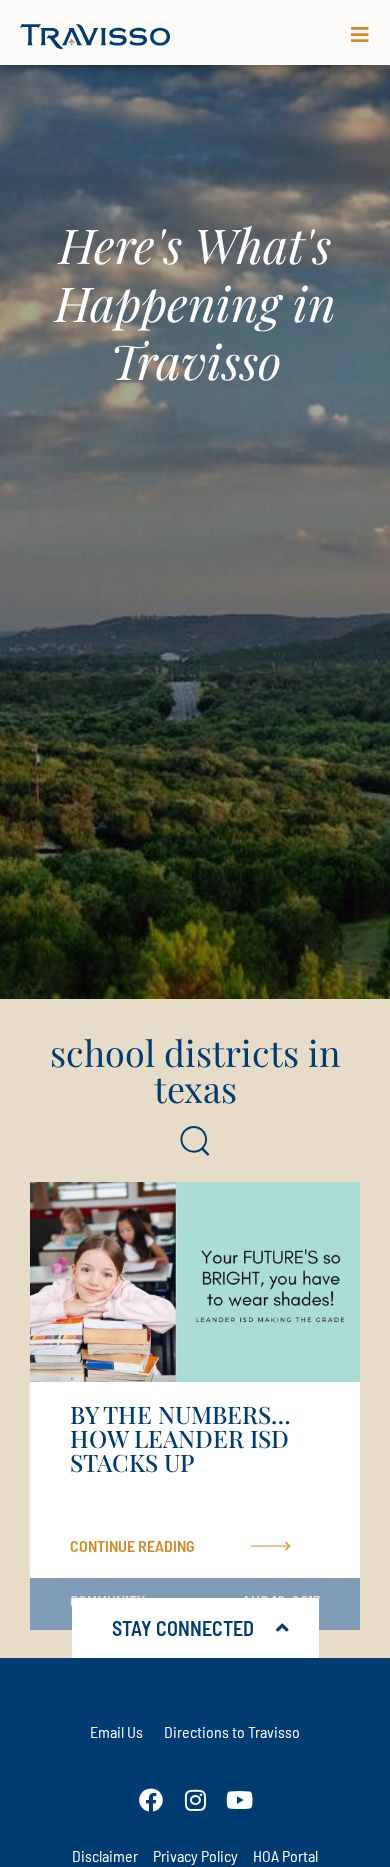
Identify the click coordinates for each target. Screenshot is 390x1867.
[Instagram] (195, 1800)
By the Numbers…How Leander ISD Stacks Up (180, 1438)
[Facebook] (151, 1800)
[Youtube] (239, 1800)
